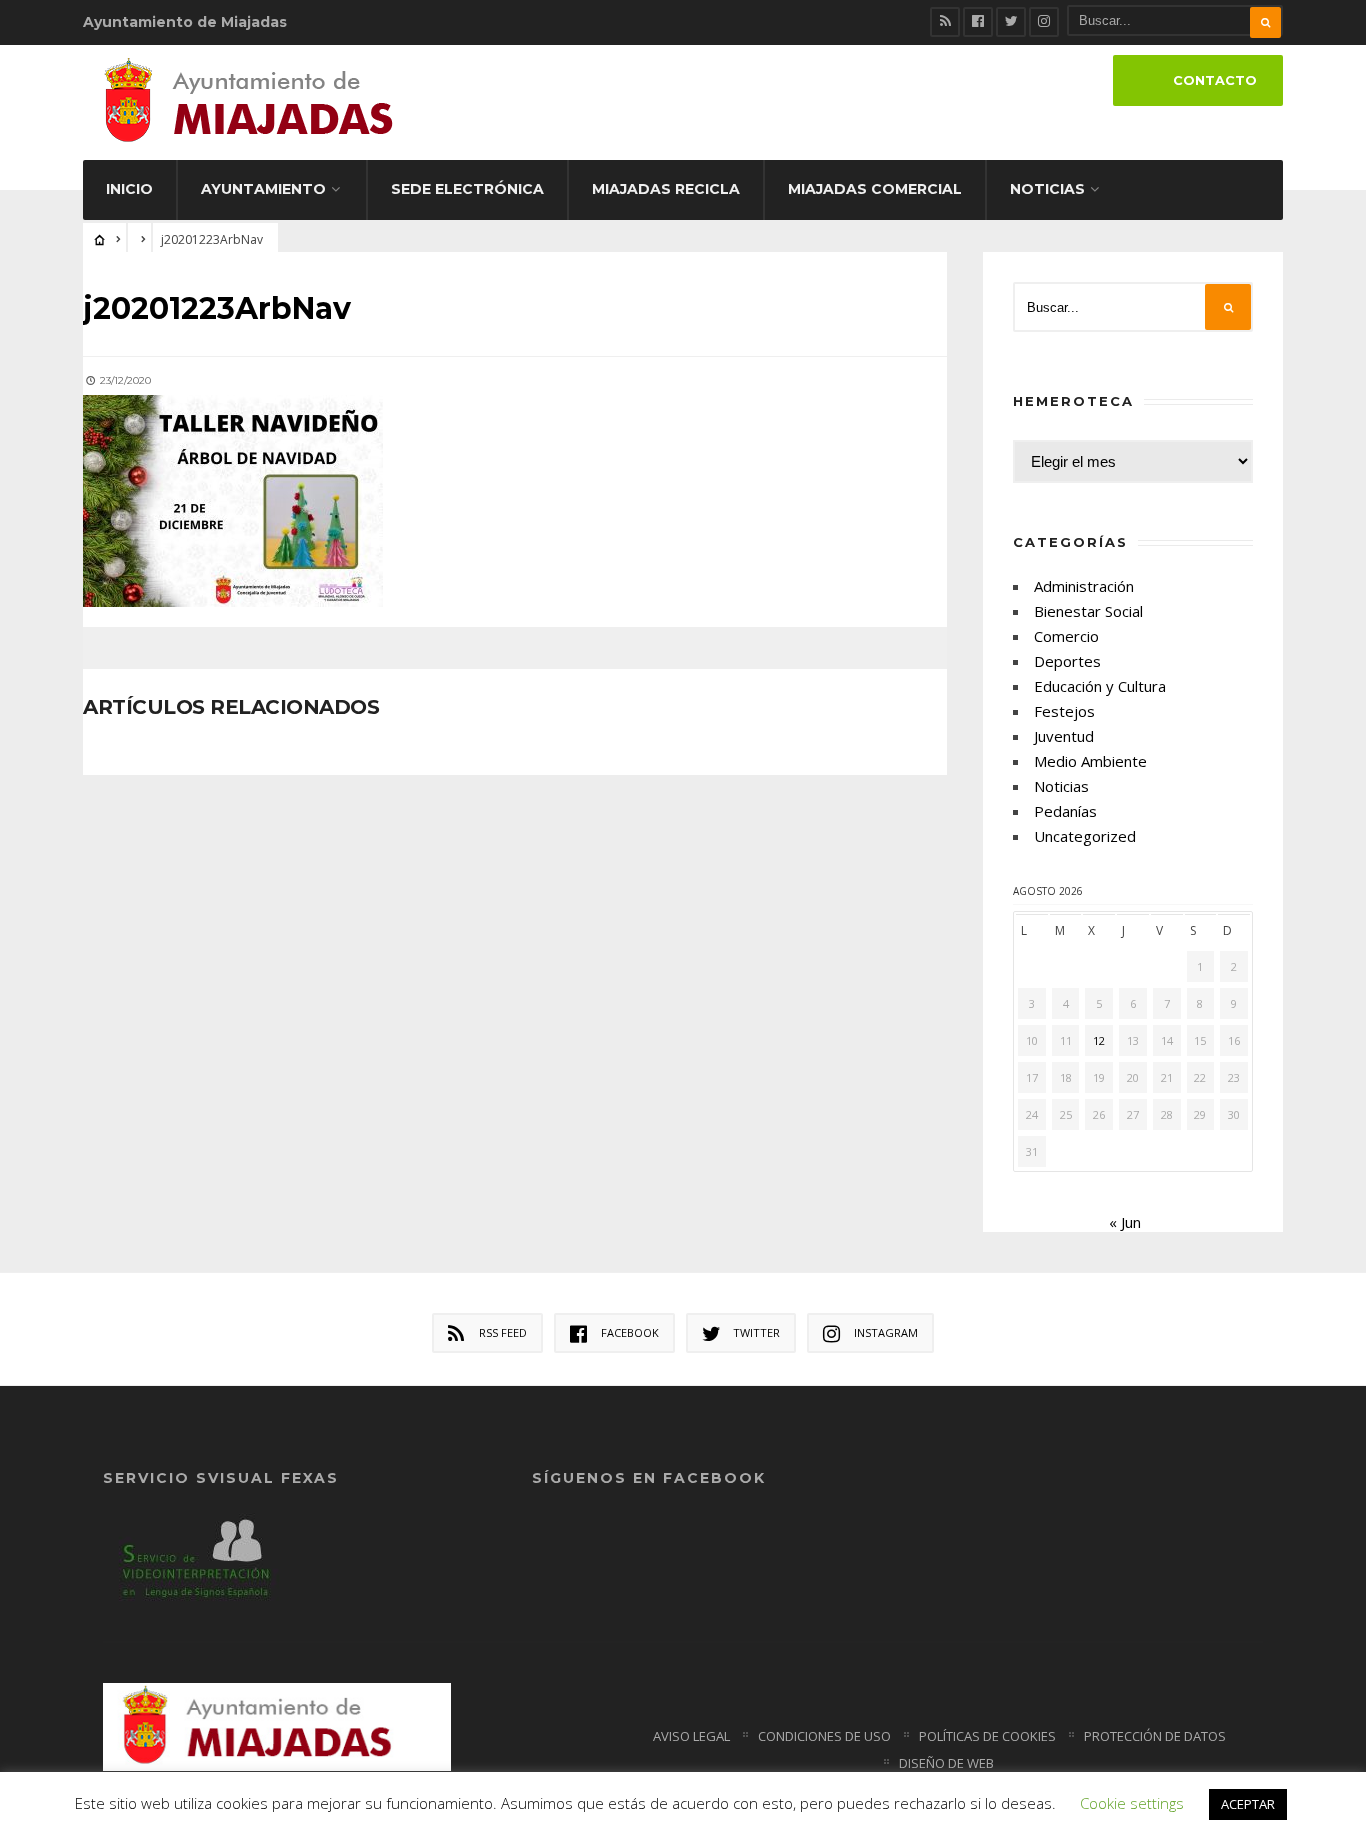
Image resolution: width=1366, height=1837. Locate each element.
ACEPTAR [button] (1248, 1804)
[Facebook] (978, 22)
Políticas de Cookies (987, 1736)
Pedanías (1065, 811)
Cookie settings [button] (1132, 1803)
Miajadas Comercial (875, 189)
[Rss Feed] (945, 22)
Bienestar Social (1088, 611)
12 (1099, 1040)
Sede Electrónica (467, 189)
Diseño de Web (946, 1763)
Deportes (1067, 661)
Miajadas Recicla (666, 189)
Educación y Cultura (1100, 686)
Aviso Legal (691, 1736)
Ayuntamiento (263, 189)
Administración (1084, 586)
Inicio (129, 189)
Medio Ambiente (1090, 761)
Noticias (1047, 189)
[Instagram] (1044, 22)
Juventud (1064, 736)
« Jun (1125, 1222)
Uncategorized (1085, 836)
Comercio (1066, 636)
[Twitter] (1011, 22)
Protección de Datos (1155, 1736)
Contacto (1215, 80)
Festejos (1064, 711)
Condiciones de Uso (824, 1736)
